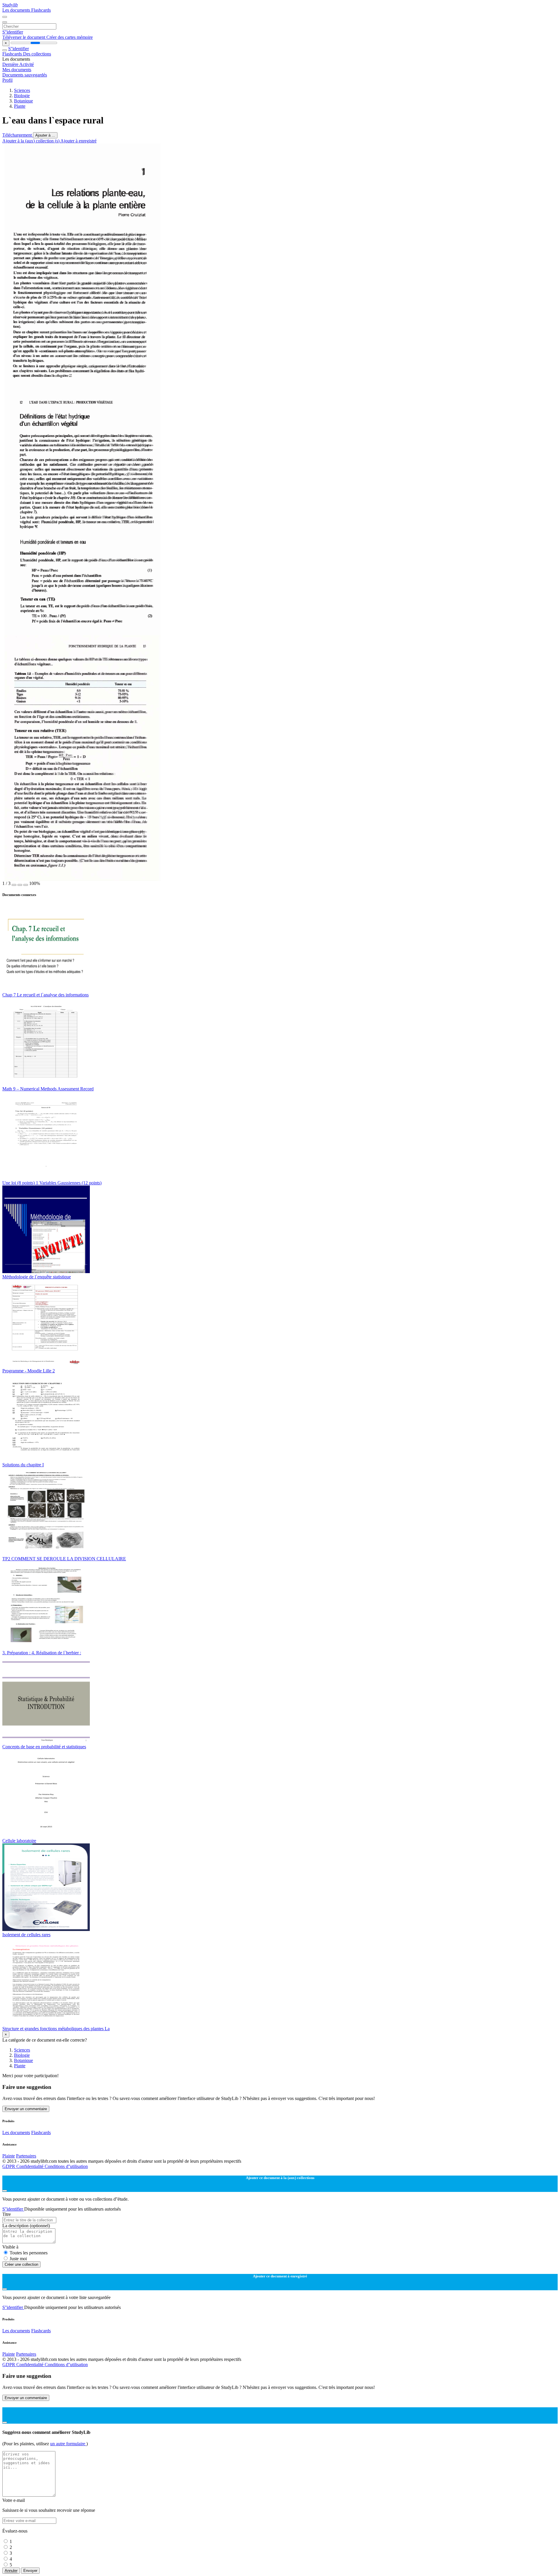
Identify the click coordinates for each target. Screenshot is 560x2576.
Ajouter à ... (45, 135)
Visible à (10, 2247)
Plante (20, 106)
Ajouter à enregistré (78, 141)
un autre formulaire (68, 2444)
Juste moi (18, 2259)
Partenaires (26, 2156)
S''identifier (13, 32)
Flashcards (41, 10)
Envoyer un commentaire (26, 2109)
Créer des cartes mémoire (70, 37)
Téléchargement (18, 135)
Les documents (17, 10)
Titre (7, 2214)
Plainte (9, 2156)
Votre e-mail (14, 2500)
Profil (7, 80)
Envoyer (30, 2571)
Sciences (22, 90)
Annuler (11, 2571)
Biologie (22, 96)
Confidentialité (30, 2166)
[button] (14, 885)
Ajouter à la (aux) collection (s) (31, 141)
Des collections (37, 54)
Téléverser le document (24, 37)
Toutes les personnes (29, 2253)
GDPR (9, 2166)
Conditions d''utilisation (66, 2166)
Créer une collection (21, 2264)
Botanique (23, 101)
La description (26, 2226)
